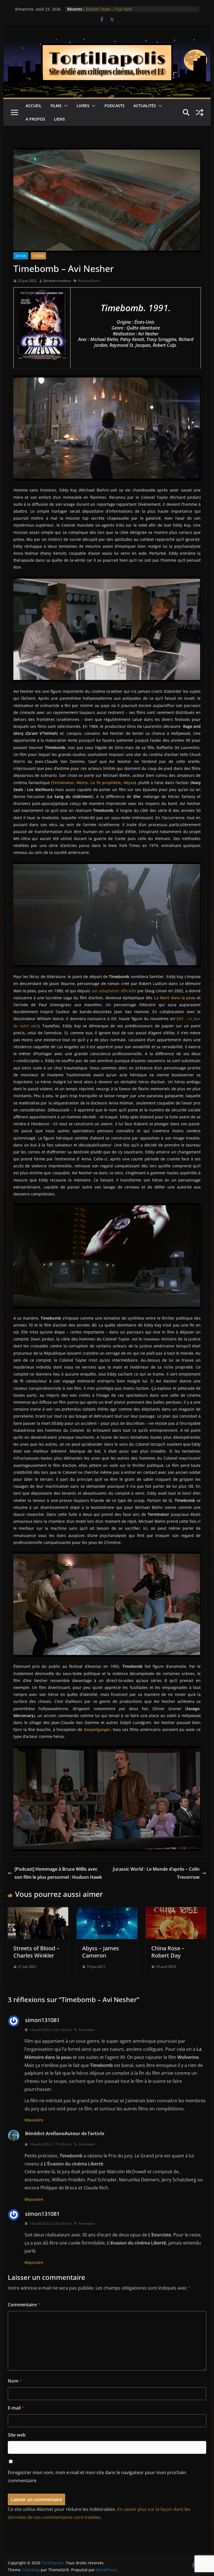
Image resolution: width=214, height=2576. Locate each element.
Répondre (34, 2120)
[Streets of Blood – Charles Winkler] (38, 1911)
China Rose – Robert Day (168, 1952)
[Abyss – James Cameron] (107, 1911)
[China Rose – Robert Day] (176, 1911)
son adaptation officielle (114, 991)
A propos (35, 119)
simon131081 (42, 2020)
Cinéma (38, 256)
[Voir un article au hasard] (200, 112)
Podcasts (115, 106)
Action (21, 256)
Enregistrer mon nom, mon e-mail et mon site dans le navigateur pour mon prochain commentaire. (97, 2476)
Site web (17, 2435)
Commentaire (24, 2305)
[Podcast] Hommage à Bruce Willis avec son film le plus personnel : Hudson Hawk (58, 1873)
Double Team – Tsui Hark (109, 9)
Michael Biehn (89, 281)
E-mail (16, 2408)
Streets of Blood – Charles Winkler (36, 1952)
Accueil (34, 106)
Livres (83, 106)
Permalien (87, 2030)
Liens (59, 119)
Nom (15, 2381)
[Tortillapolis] (107, 42)
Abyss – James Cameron (101, 1952)
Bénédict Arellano (57, 281)
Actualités (145, 106)
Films (56, 106)
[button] (65, 106)
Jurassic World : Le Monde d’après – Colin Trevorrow (156, 1873)
